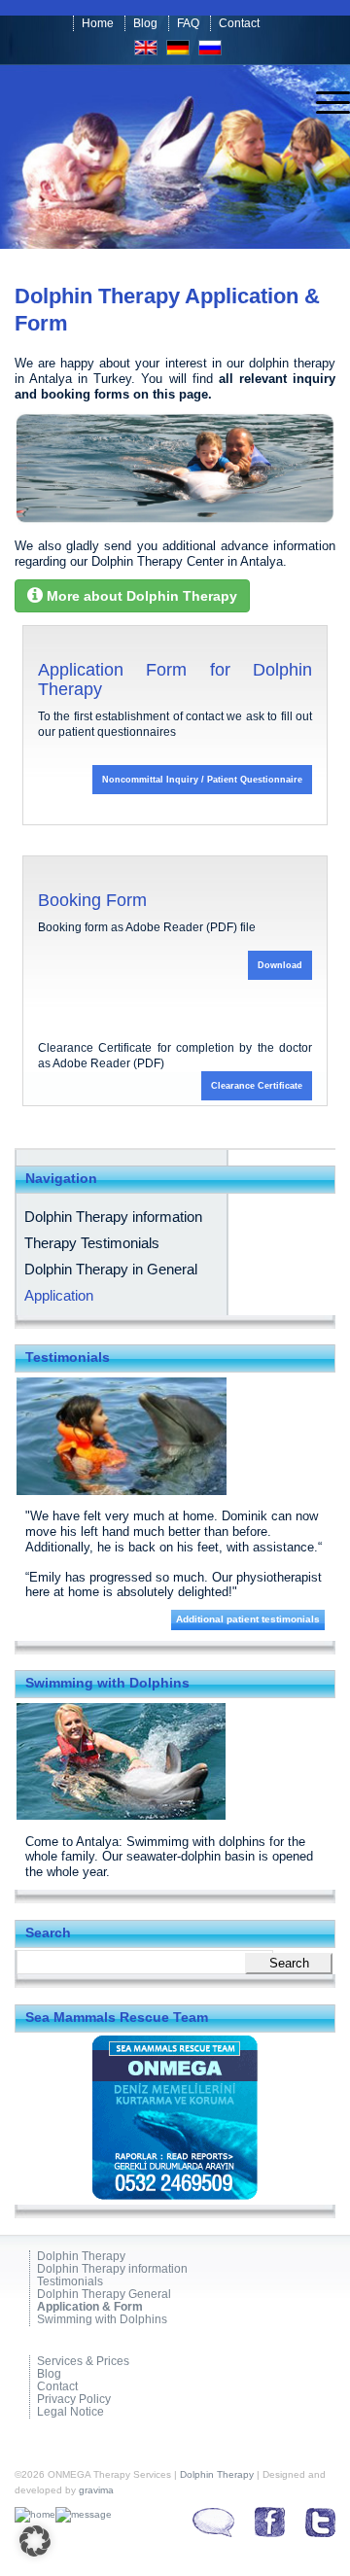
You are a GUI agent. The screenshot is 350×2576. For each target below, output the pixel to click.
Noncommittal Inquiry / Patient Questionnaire (202, 780)
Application (59, 1295)
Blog (145, 23)
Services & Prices (83, 2362)
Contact (239, 23)
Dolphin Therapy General (104, 2295)
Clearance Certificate (257, 1086)
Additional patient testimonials (248, 1619)
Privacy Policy (74, 2400)
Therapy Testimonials (92, 1243)
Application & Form (90, 2307)
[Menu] (323, 103)
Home (98, 23)
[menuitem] (323, 103)
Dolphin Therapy (81, 2257)
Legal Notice (70, 2412)
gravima (96, 2490)
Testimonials (70, 2282)
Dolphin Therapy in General (111, 1269)
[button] (35, 2541)
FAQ (188, 23)
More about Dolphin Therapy (140, 596)
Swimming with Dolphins (102, 2320)
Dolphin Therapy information (113, 1217)
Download (280, 965)
